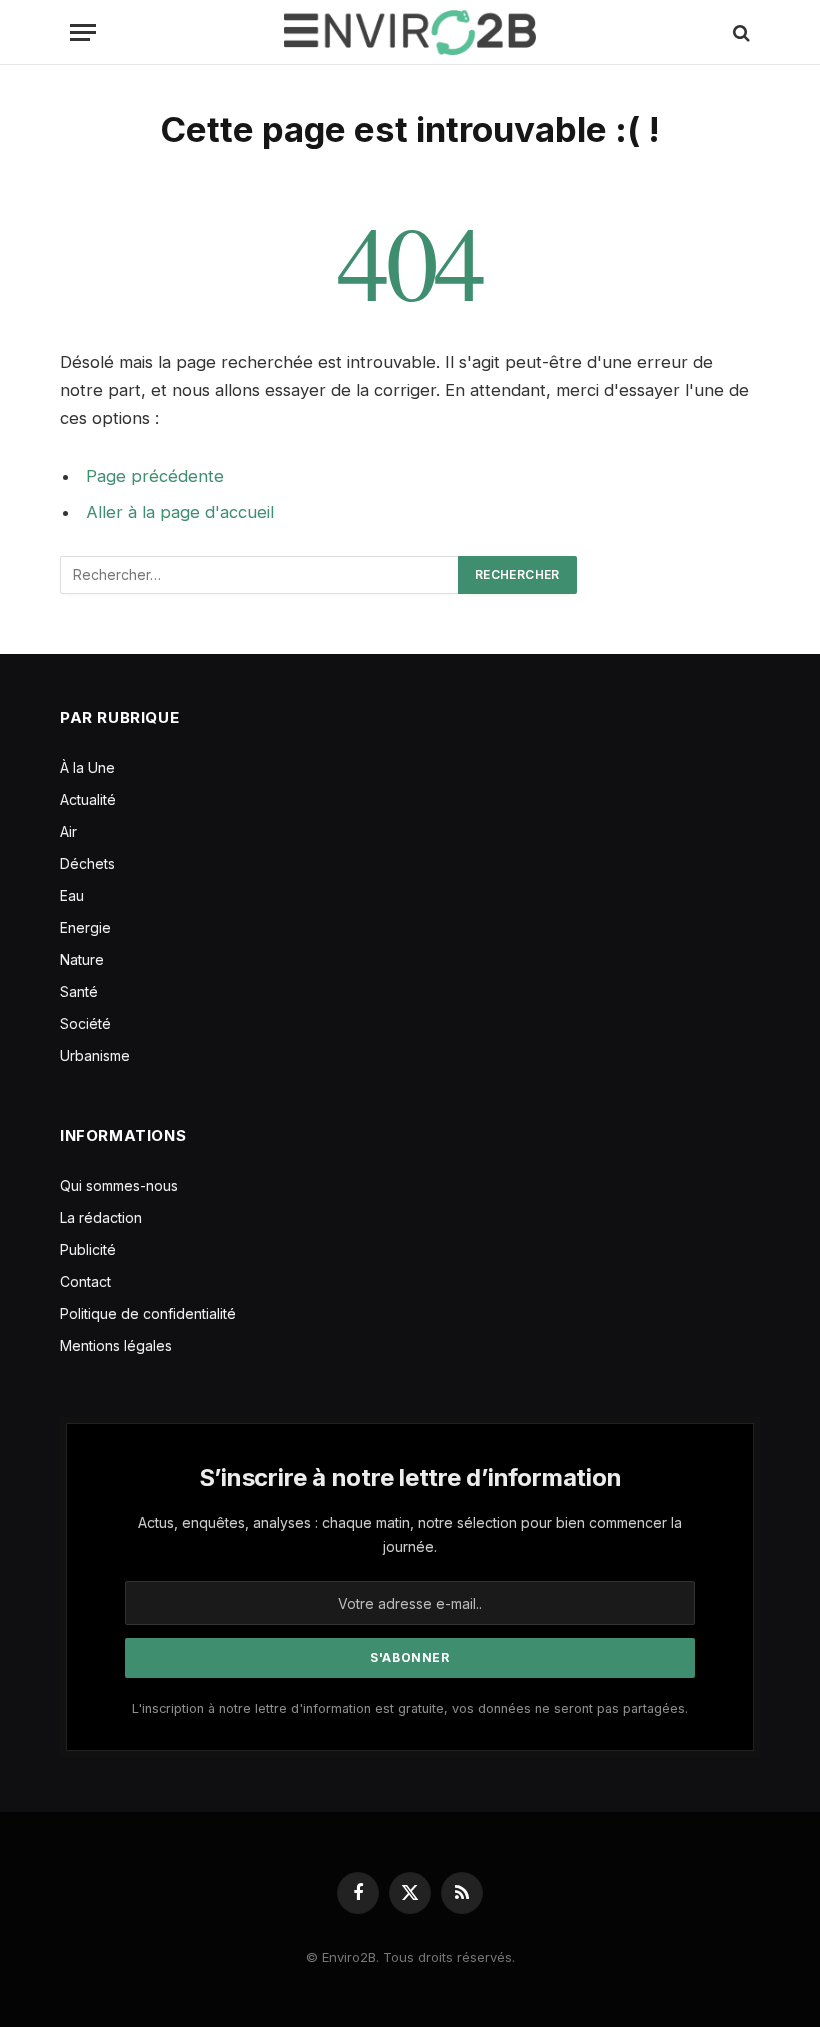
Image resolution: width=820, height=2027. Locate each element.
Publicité (88, 1249)
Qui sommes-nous (119, 1185)
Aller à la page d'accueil (180, 512)
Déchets (87, 863)
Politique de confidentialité (148, 1313)
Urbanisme (95, 1055)
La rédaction (101, 1217)
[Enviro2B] (409, 32)
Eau (72, 895)
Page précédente (155, 476)
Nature (82, 959)
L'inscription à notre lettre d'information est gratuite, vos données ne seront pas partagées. (410, 1708)
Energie (85, 927)
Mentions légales (116, 1345)
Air (68, 831)
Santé (79, 991)
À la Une (87, 767)
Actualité (88, 799)
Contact (85, 1281)
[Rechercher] (739, 32)
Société (85, 1023)
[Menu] (83, 32)
